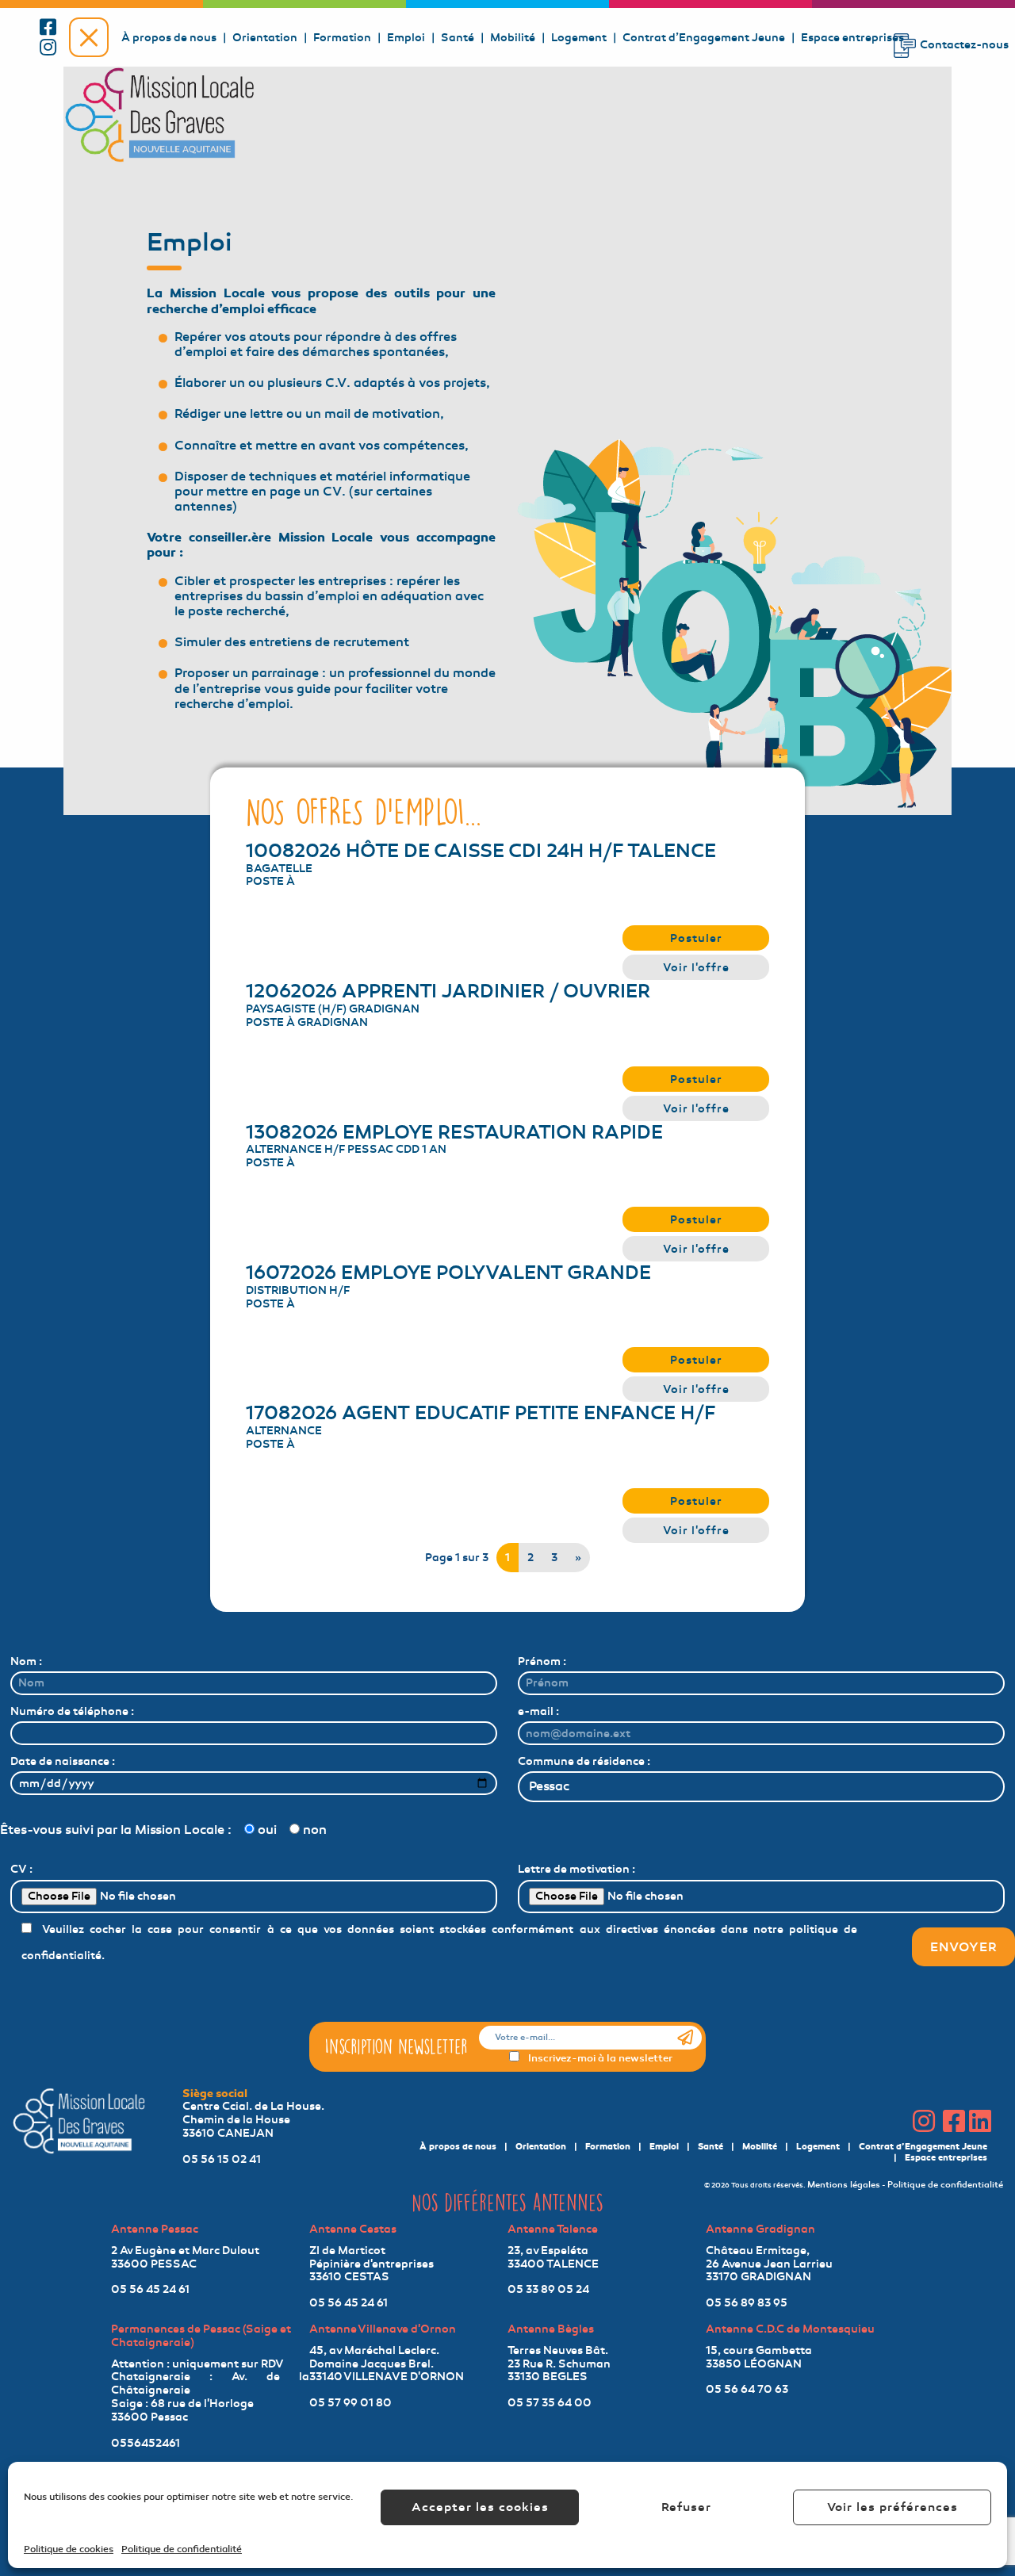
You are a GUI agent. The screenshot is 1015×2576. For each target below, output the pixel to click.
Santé (458, 37)
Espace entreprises (852, 37)
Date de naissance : (63, 1761)
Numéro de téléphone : (72, 1711)
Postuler (696, 938)
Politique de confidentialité (182, 2549)
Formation (342, 37)
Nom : (26, 1661)
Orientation (265, 37)
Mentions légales (844, 2185)
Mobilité (513, 37)
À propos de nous (169, 37)
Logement (579, 37)
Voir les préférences (892, 2507)
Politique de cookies (69, 2549)
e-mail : (538, 1711)
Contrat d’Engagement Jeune (704, 37)
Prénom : (542, 1661)
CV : (21, 1869)
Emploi (406, 37)
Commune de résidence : (584, 1761)
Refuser (686, 2507)
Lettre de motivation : (576, 1869)
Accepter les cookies (480, 2507)
